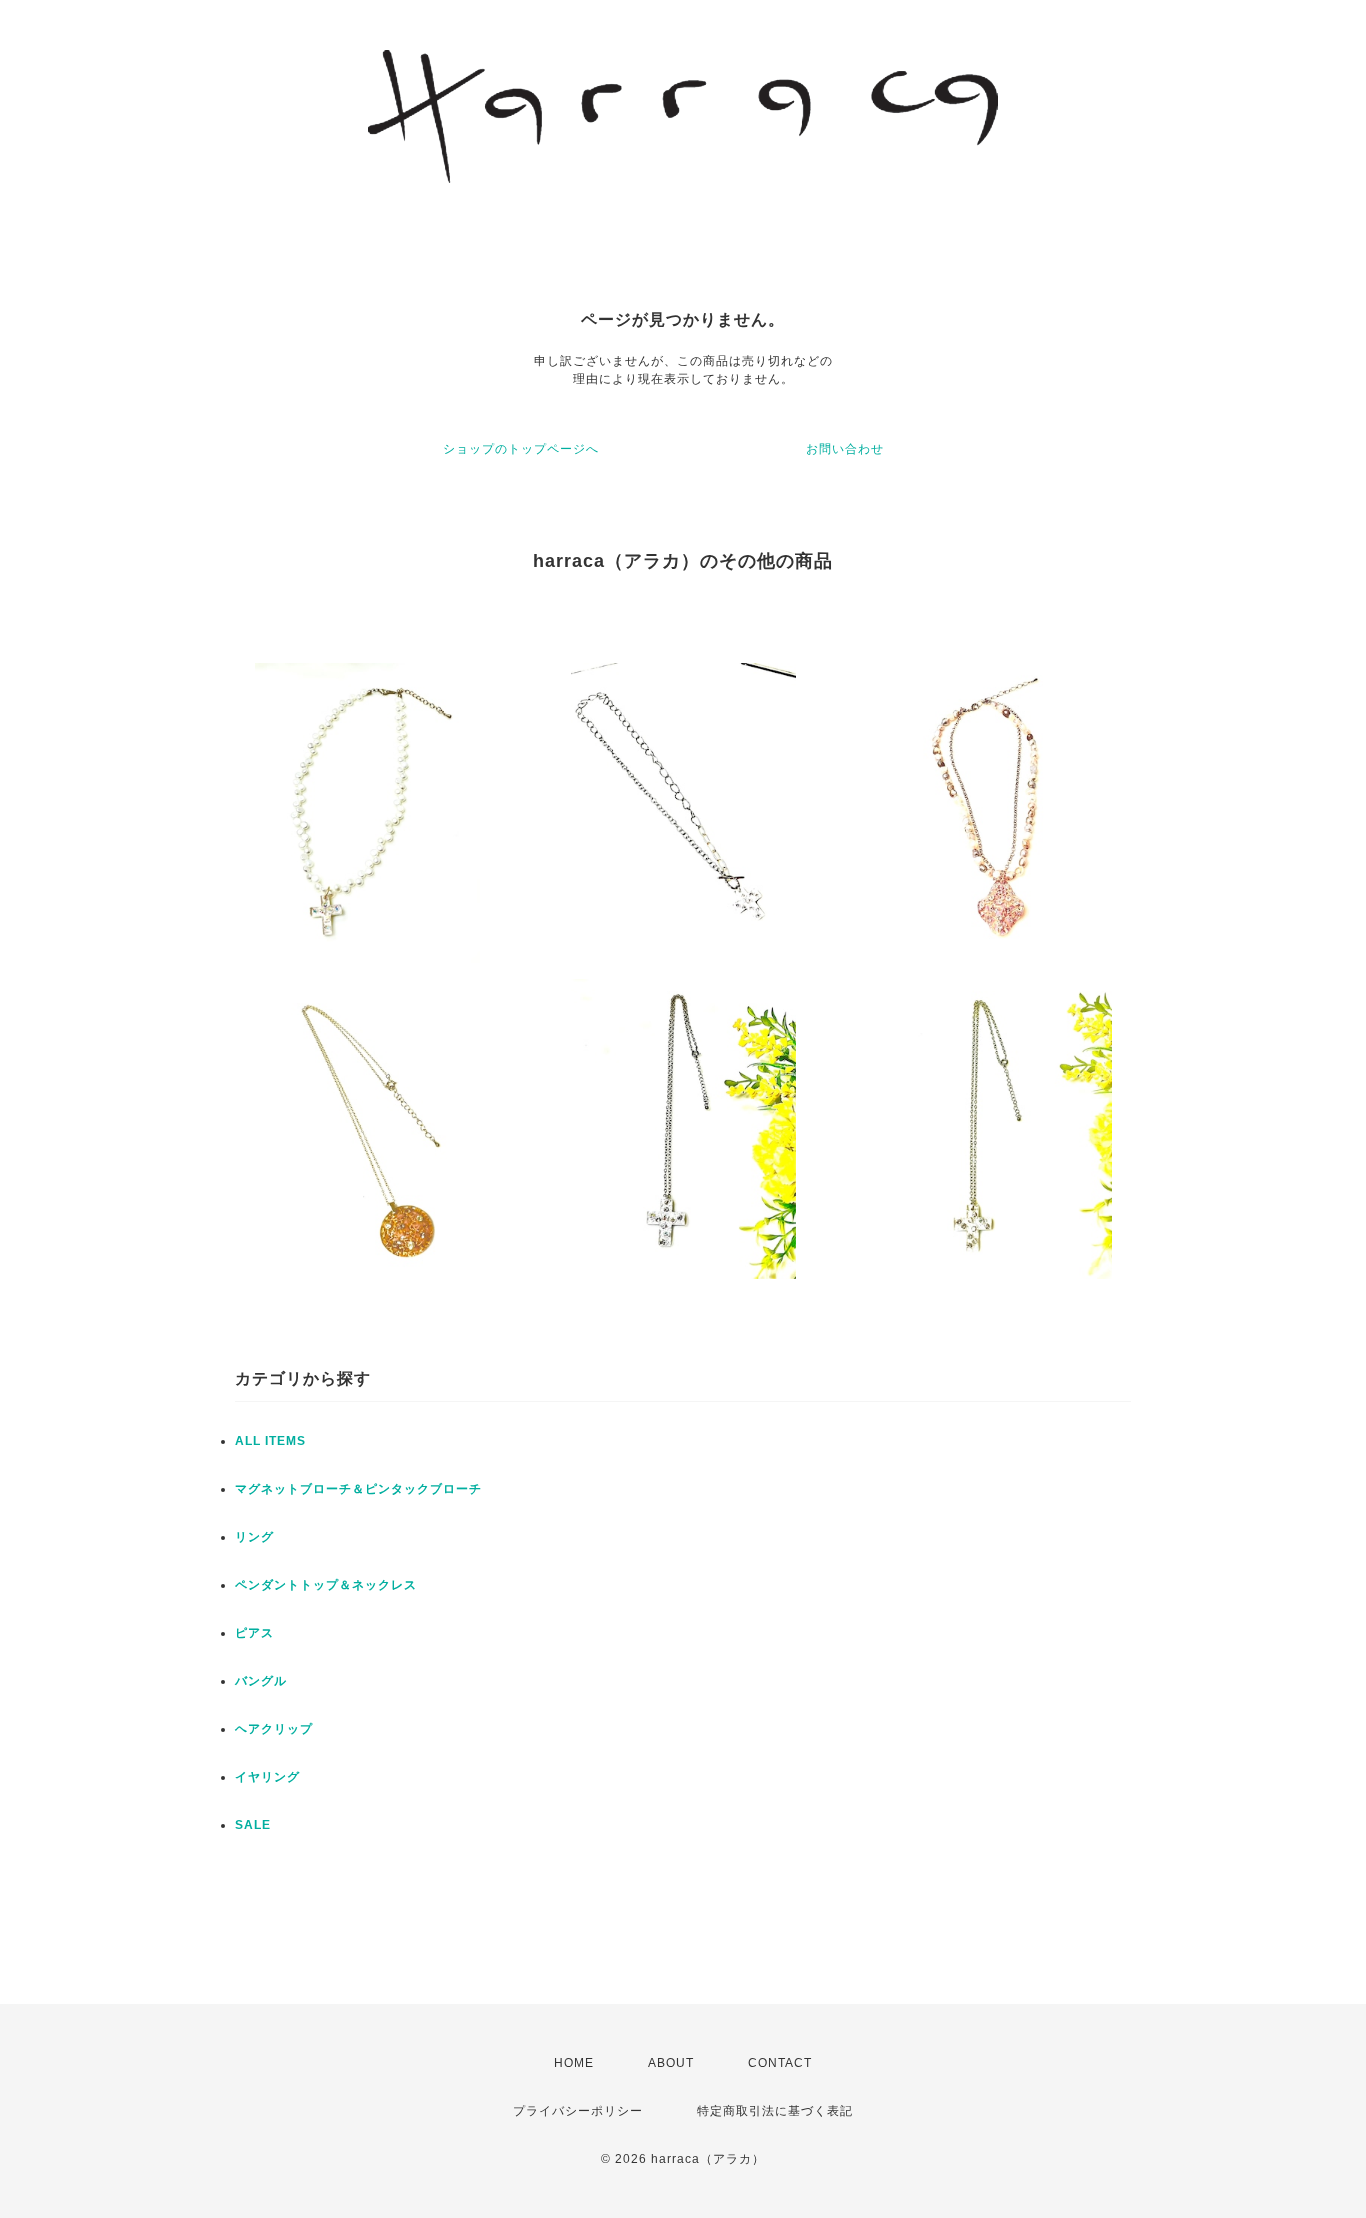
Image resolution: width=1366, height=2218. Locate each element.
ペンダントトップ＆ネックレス (326, 1585)
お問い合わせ (845, 449)
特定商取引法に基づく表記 (775, 2111)
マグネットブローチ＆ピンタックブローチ (358, 1489)
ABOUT (671, 2063)
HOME (574, 2063)
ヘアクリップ (274, 1729)
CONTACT (780, 2063)
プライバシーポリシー (578, 2111)
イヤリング (267, 1777)
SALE (253, 1825)
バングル (261, 1681)
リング (254, 1537)
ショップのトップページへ (521, 449)
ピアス (254, 1633)
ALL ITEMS (270, 1441)
